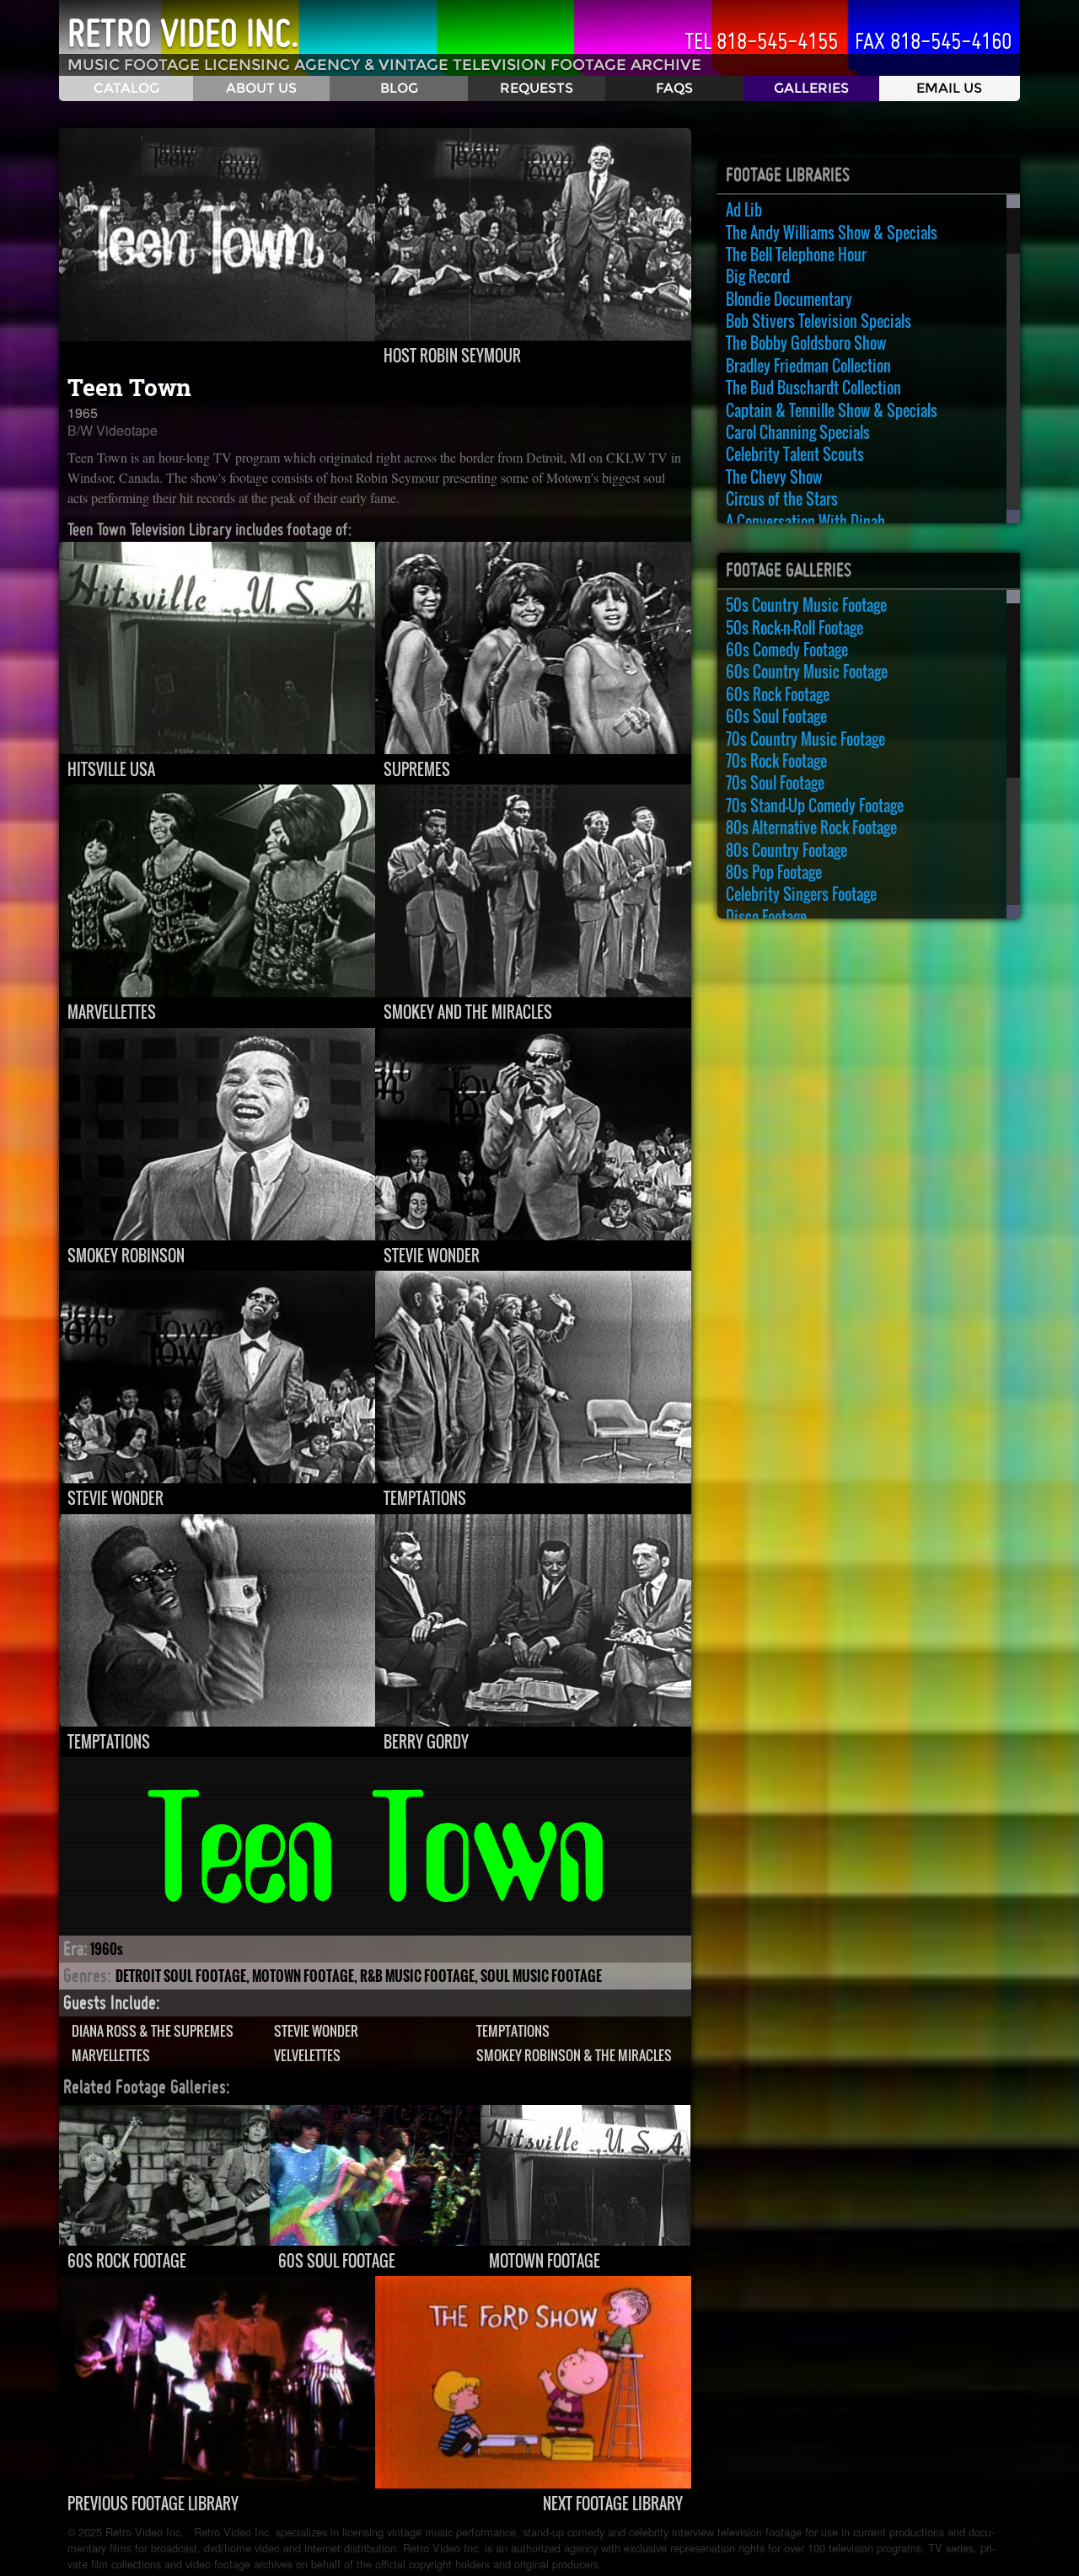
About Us (261, 88)
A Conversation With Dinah (805, 522)
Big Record (758, 276)
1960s (107, 1949)
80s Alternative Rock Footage (811, 827)
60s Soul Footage (776, 716)
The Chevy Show (774, 477)
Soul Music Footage (541, 1976)
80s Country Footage (786, 850)
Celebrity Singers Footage (801, 894)
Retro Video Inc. (183, 33)
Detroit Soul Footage (181, 1976)
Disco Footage (766, 917)
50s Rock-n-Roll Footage (794, 628)
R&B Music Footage (417, 1976)
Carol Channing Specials (798, 432)
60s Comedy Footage (787, 650)
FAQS (674, 88)
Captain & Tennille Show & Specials (832, 410)
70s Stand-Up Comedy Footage (815, 806)
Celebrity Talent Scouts (795, 454)
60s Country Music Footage (807, 672)
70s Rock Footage (776, 761)
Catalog (126, 88)
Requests (537, 88)
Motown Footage (303, 1976)
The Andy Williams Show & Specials (832, 233)
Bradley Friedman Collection (808, 366)
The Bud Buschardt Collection (813, 388)
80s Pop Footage (774, 872)
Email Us (949, 88)
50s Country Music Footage (806, 605)
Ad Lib (744, 210)
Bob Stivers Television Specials (819, 321)
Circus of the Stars (782, 499)
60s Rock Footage (778, 694)
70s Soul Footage (775, 783)
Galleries (811, 88)
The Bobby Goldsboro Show (806, 343)
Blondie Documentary (789, 299)
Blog (399, 88)
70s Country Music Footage (805, 739)
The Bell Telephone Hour (796, 254)
